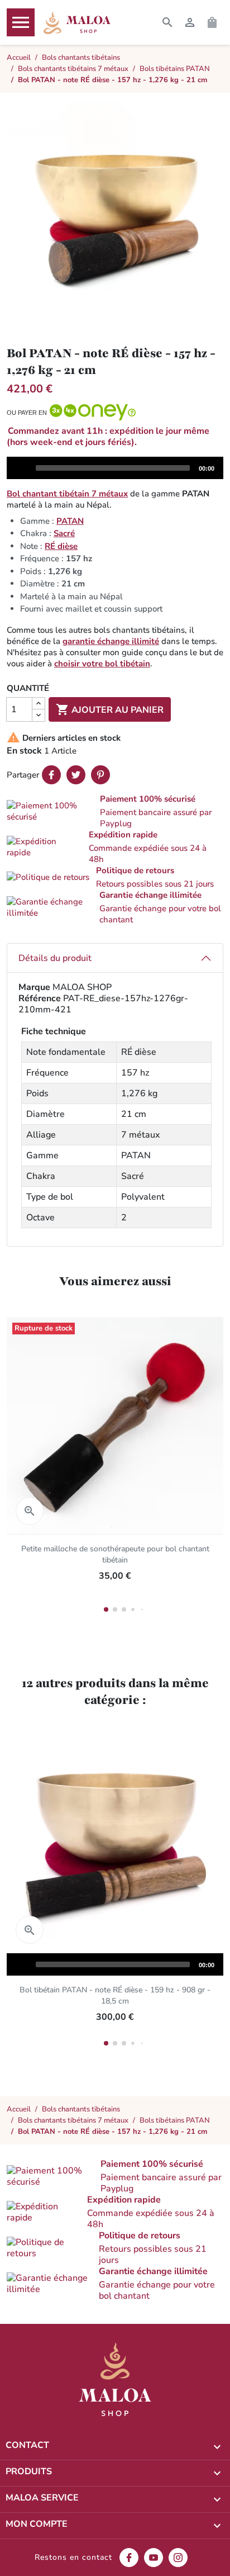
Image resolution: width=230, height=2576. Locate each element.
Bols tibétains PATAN (175, 2120)
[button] (115, 811)
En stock (24, 751)
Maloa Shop (77, 22)
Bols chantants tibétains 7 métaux (73, 2120)
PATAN (70, 521)
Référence (40, 998)
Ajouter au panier (110, 709)
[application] (115, 468)
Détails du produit (55, 958)
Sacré (64, 533)
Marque (34, 987)
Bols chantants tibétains (81, 2109)
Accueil (19, 2109)
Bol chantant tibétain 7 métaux (67, 494)
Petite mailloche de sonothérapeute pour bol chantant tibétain (115, 1554)
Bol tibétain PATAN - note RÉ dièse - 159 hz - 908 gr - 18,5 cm (115, 1995)
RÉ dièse (61, 546)
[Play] (21, 467)
